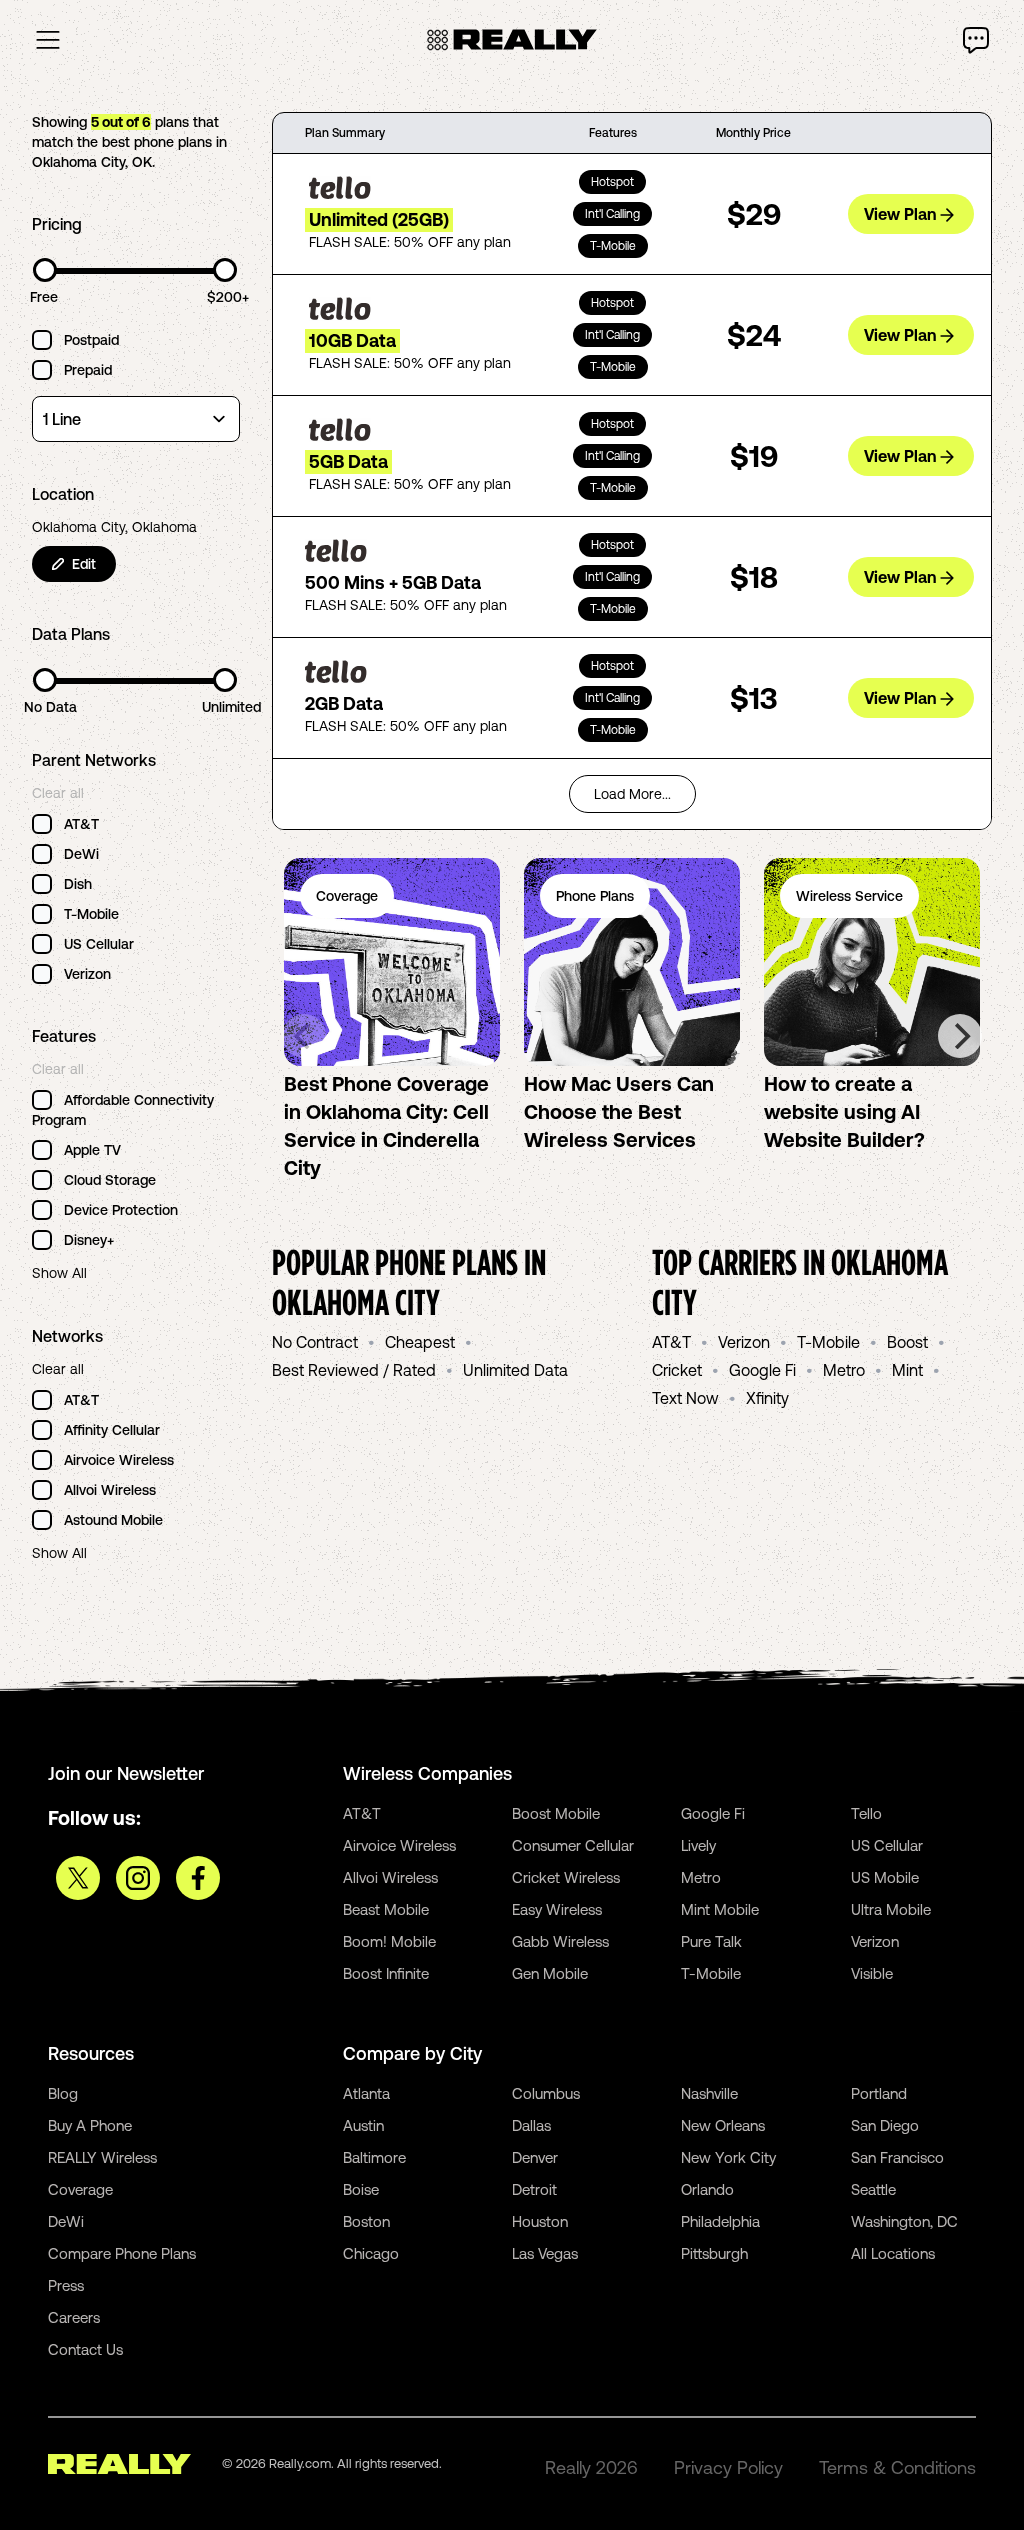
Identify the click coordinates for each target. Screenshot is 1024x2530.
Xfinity (767, 1398)
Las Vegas (545, 2253)
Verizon (744, 1342)
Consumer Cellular (573, 1845)
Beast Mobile (386, 1909)
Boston (366, 2221)
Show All (59, 1273)
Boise (361, 2189)
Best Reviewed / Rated (354, 1370)
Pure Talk (711, 1941)
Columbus (546, 2093)
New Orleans (723, 2125)
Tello (866, 1813)
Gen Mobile (550, 1973)
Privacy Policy (728, 2467)
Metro (844, 1370)
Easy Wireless (557, 1909)
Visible (872, 1973)
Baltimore (374, 2157)
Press (66, 2285)
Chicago (371, 2253)
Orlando (707, 2189)
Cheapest (420, 1342)
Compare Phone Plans (122, 2253)
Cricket (677, 1370)
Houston (540, 2221)
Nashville (709, 2093)
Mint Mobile (720, 1909)
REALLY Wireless (102, 2157)
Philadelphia (720, 2221)
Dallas (531, 2125)
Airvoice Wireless (399, 1845)
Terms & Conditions (897, 2467)
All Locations (893, 2253)
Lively (698, 1845)
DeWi (66, 2221)
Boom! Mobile (389, 1941)
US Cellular (887, 1845)
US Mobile (885, 1877)
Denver (535, 2157)
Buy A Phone (90, 2125)
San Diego (885, 2125)
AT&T (671, 1342)
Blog (63, 2093)
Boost (907, 1342)
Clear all (58, 793)
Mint (907, 1370)
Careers (74, 2317)
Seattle (873, 2189)
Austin (363, 2125)
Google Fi (762, 1370)
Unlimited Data (515, 1370)
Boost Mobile (556, 1813)
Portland (879, 2093)
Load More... (632, 794)
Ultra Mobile (891, 1909)
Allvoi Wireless (390, 1877)
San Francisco (897, 2157)
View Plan (900, 214)
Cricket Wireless (566, 1877)
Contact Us (85, 2349)
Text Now (685, 1398)
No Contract (315, 1342)
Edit (84, 564)
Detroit (534, 2189)
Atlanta (366, 2093)
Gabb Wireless (560, 1941)
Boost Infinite (386, 1973)
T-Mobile (828, 1342)
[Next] (960, 1036)
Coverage (80, 2189)
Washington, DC (904, 2221)
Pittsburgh (714, 2253)
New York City (728, 2157)
